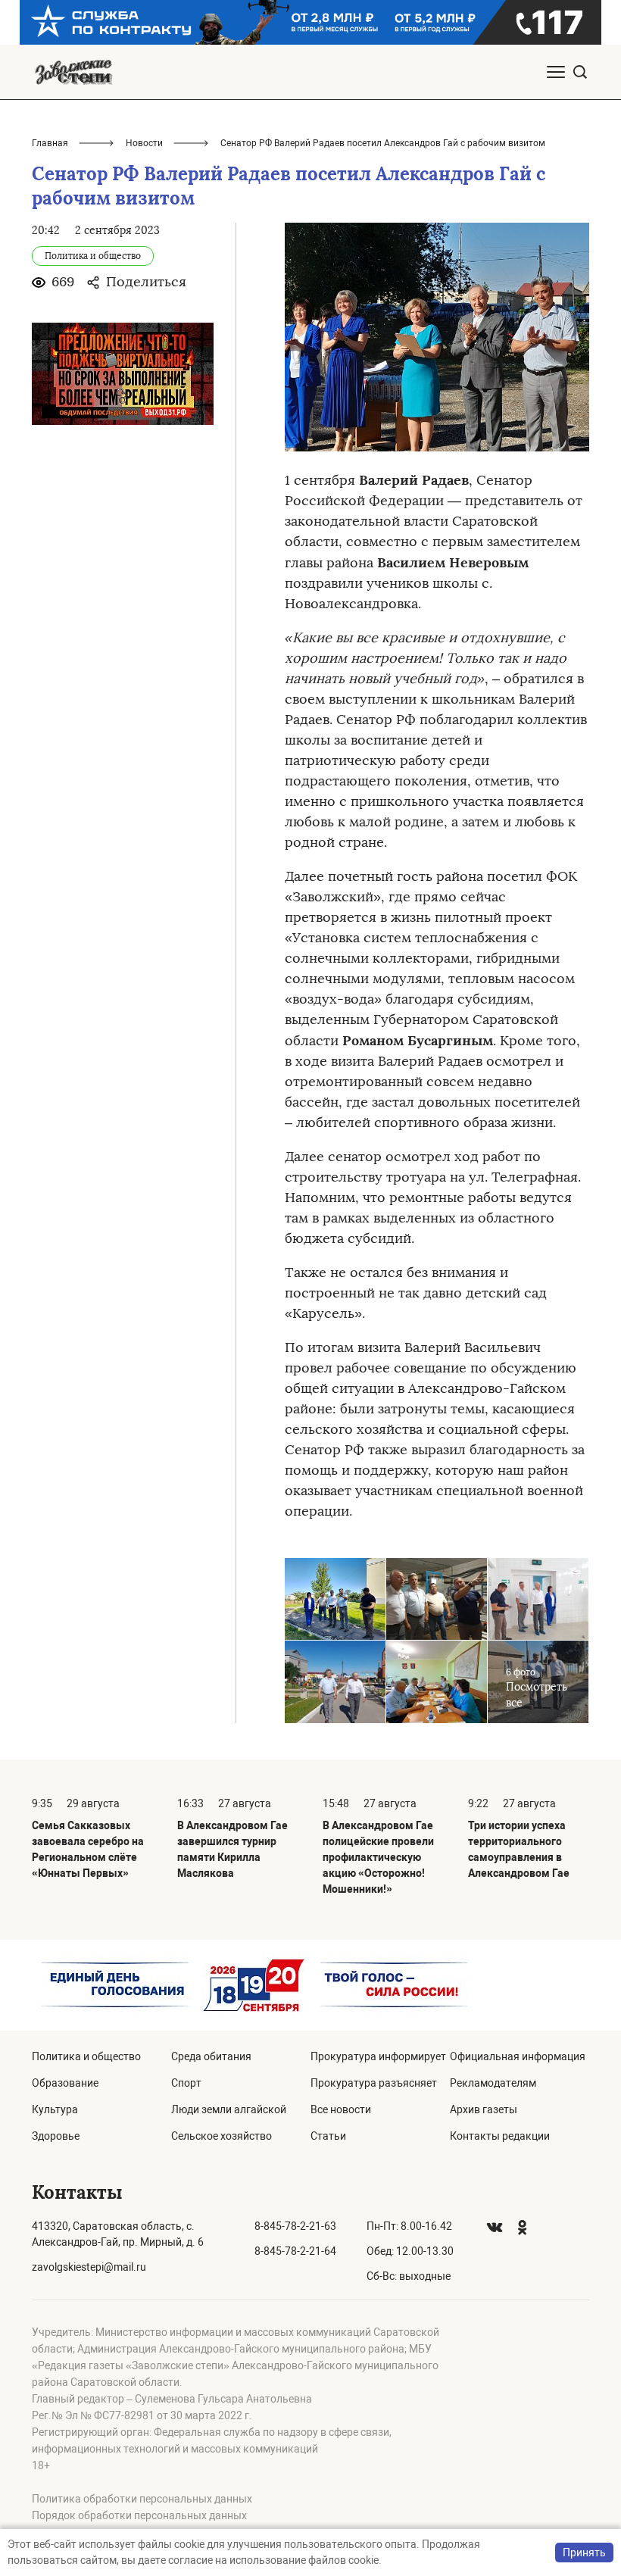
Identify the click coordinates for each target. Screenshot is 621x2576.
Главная (50, 143)
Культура (55, 2109)
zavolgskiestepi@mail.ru (89, 2267)
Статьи (328, 2136)
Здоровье (56, 2136)
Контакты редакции (500, 2136)
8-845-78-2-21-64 (295, 2251)
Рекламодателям (493, 2083)
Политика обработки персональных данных (142, 2499)
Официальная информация (518, 2056)
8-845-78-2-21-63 (295, 2226)
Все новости (341, 2109)
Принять (584, 2553)
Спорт (186, 2083)
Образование (65, 2083)
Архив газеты (484, 2109)
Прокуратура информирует (378, 2056)
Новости (144, 143)
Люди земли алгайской (229, 2109)
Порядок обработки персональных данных (139, 2515)
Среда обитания (211, 2056)
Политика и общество (86, 2056)
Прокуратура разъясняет (374, 2083)
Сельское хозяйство (222, 2136)
